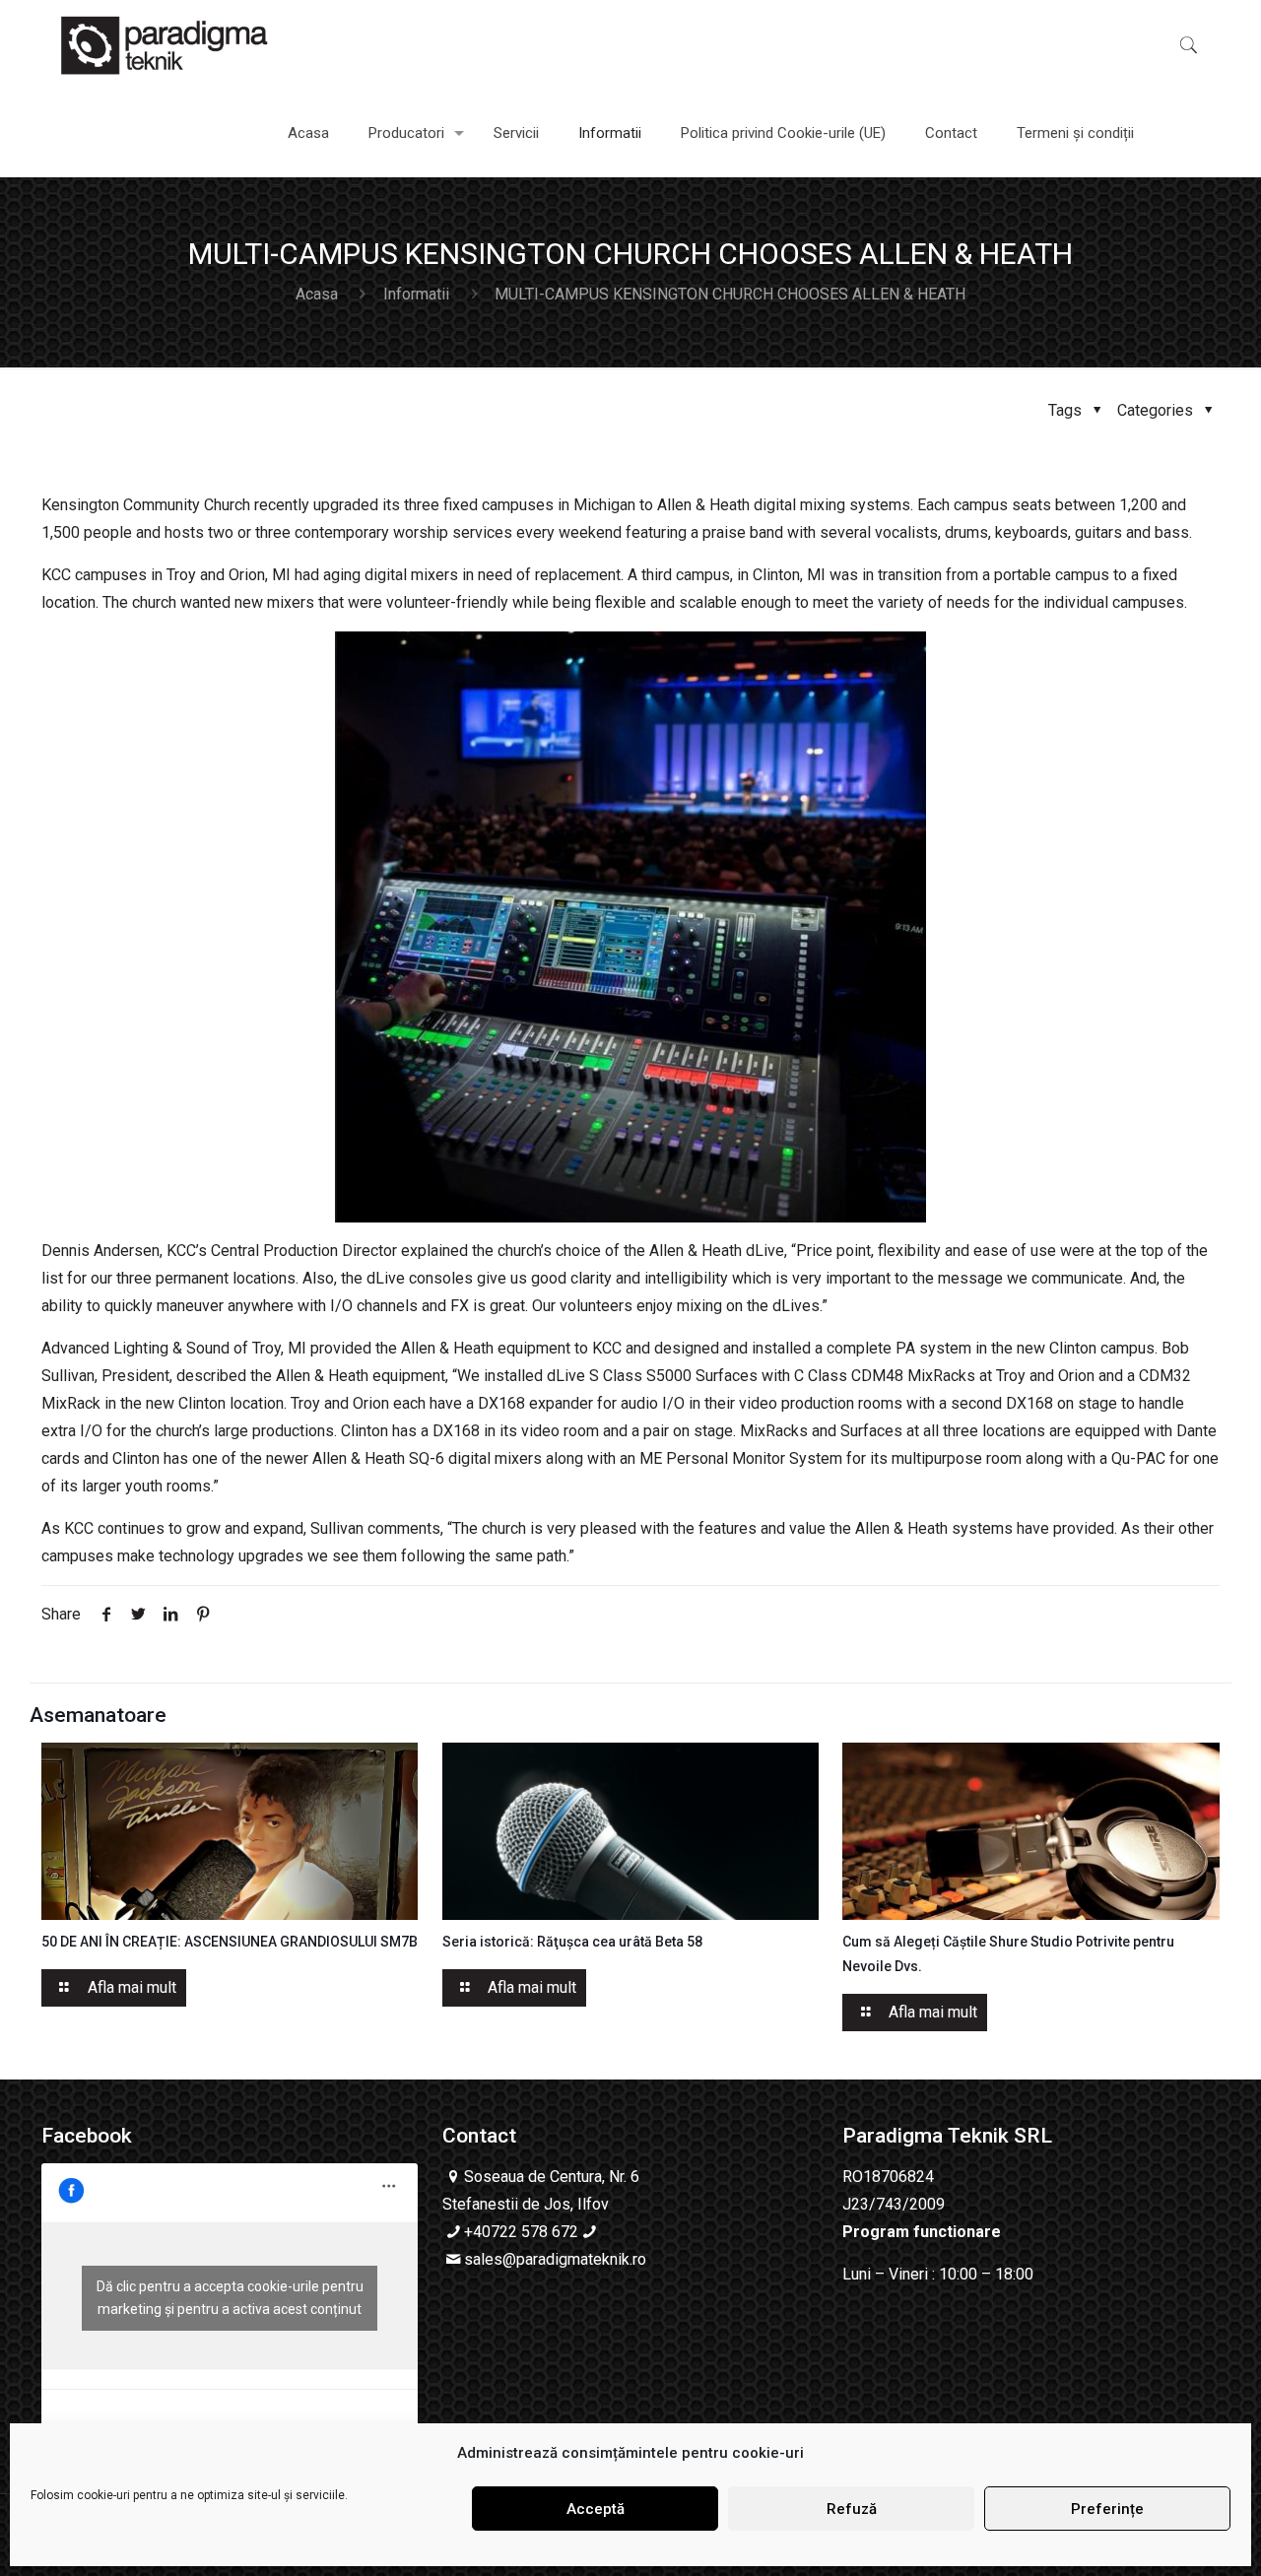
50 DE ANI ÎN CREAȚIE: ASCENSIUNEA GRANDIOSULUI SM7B (230, 1942)
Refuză (852, 2509)
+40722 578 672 (521, 2232)
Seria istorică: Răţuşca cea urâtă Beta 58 (572, 1942)
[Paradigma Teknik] (165, 44)
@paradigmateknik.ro (574, 2259)
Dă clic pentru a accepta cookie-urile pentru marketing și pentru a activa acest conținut (230, 2298)
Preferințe (1107, 2509)
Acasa (317, 294)
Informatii (416, 294)
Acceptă (596, 2509)
